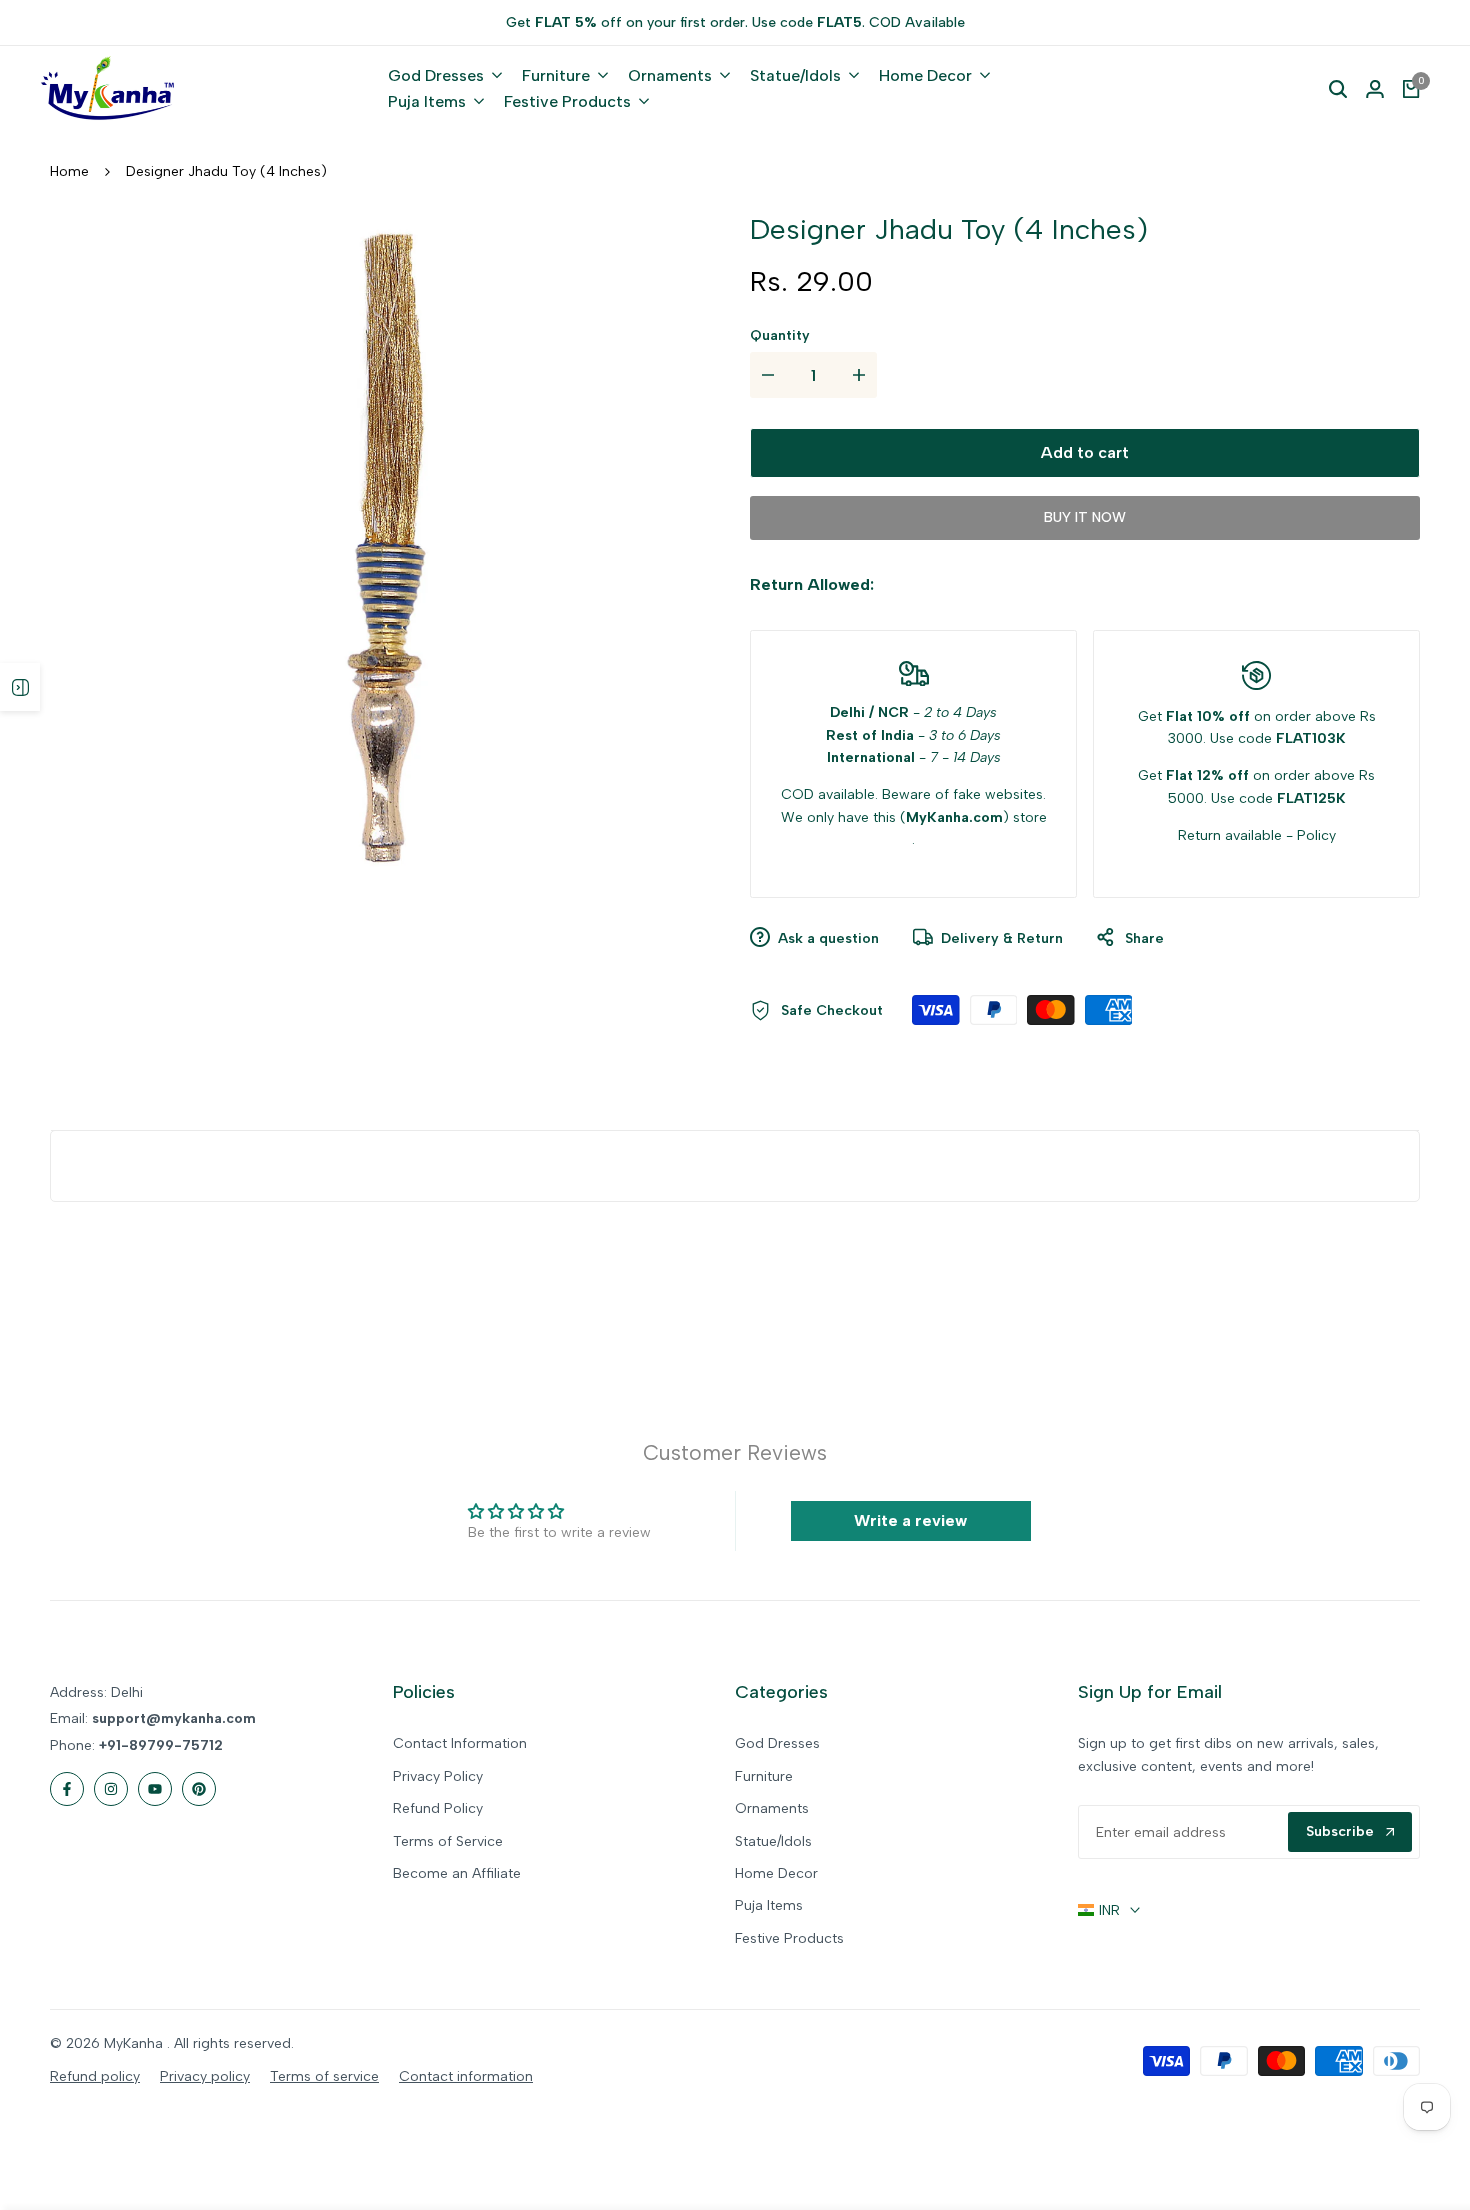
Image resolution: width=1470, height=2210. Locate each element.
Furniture (764, 1776)
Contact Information (460, 1743)
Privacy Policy (438, 1776)
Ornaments (772, 1808)
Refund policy (95, 2076)
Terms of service (324, 2076)
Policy (1316, 835)
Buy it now (1085, 517)
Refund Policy (438, 1808)
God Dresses (777, 1743)
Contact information (466, 2076)
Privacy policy (205, 2076)
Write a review (910, 1520)
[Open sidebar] (20, 687)
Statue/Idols (773, 1841)
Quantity (780, 335)
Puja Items (769, 1905)
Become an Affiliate (457, 1873)
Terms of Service (448, 1841)
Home (69, 171)
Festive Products (789, 1938)
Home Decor (776, 1873)
